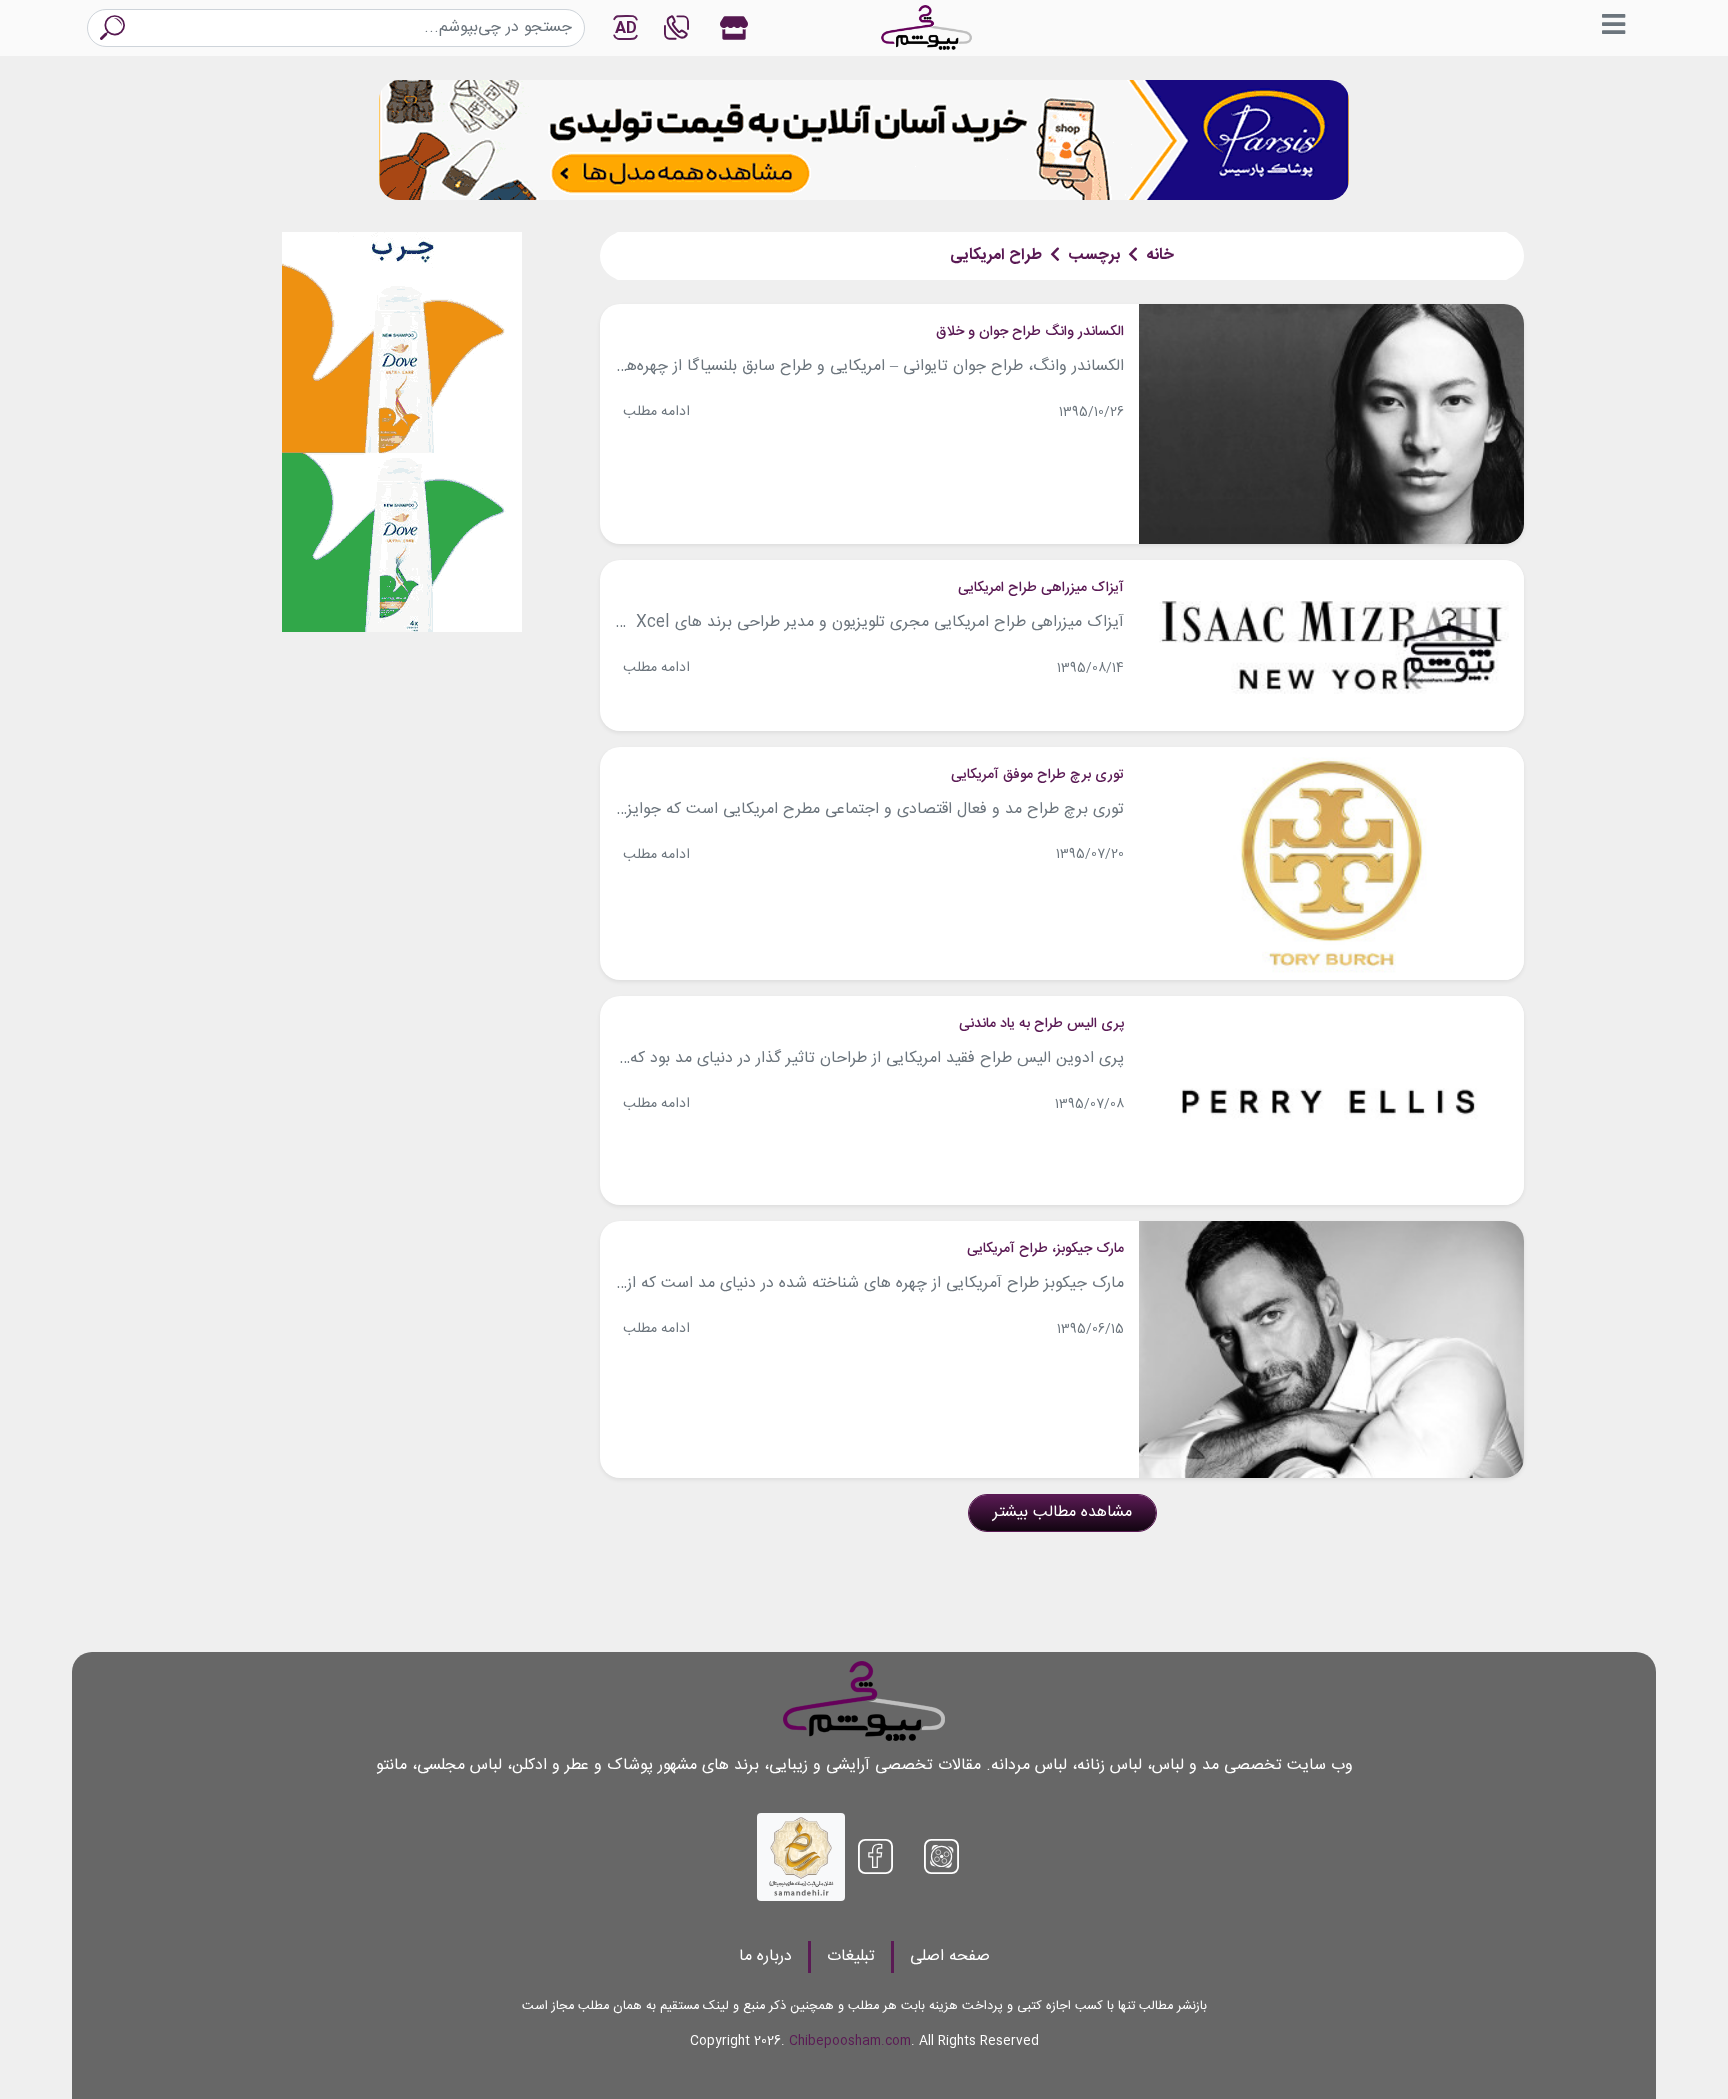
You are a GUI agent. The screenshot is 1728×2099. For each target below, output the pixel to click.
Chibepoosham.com (850, 2041)
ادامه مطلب (656, 412)
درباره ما (765, 1956)
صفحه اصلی (950, 1956)
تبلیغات (851, 1956)
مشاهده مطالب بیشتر (1062, 1512)
